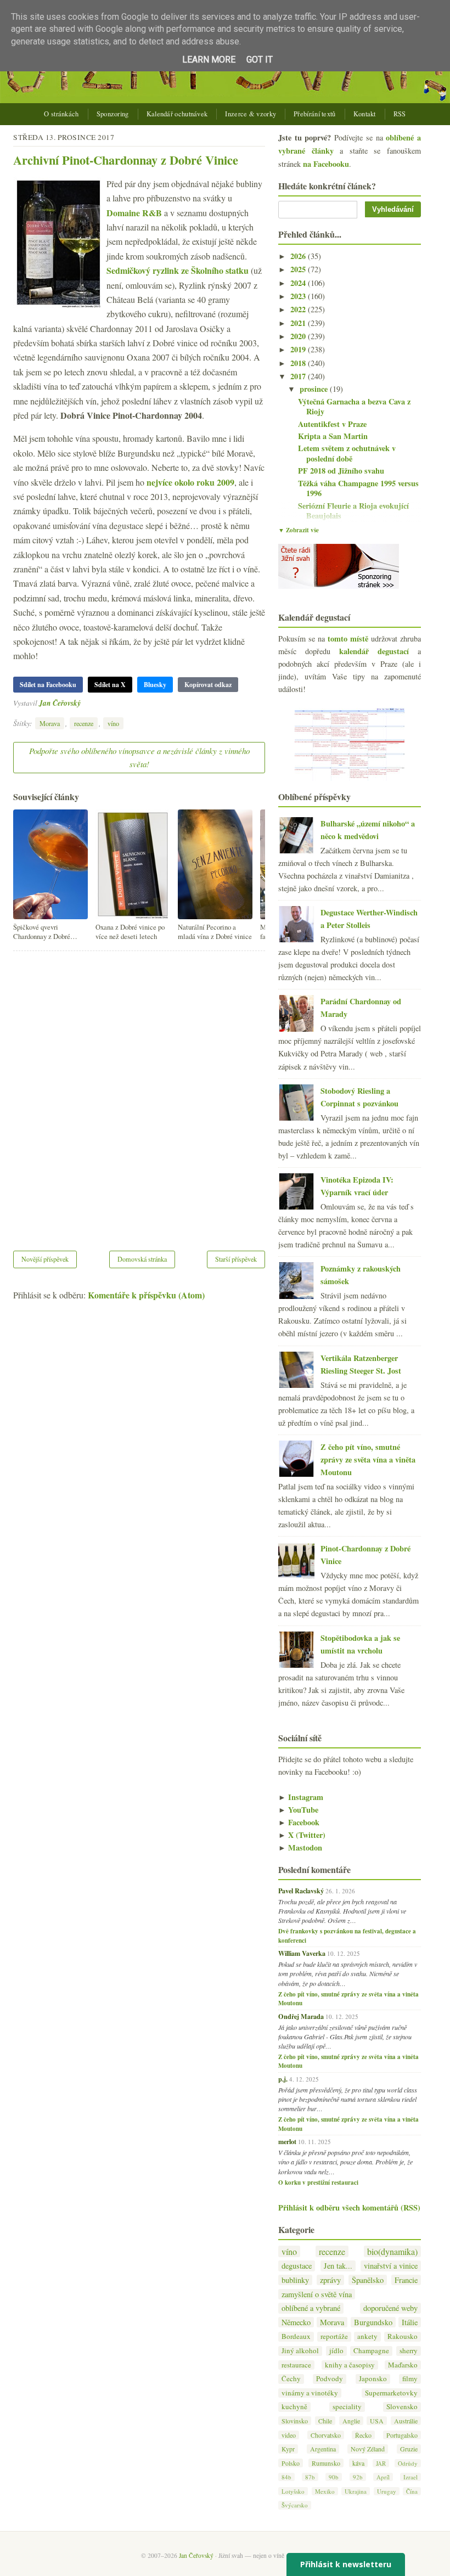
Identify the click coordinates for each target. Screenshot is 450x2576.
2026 (299, 256)
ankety (367, 2336)
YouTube (298, 1810)
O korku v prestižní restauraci (318, 2183)
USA (377, 2421)
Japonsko (373, 2379)
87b (310, 2477)
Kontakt (365, 114)
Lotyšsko (293, 2491)
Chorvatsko (326, 2435)
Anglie (351, 2421)
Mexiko (325, 2491)
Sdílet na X (110, 685)
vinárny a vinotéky (310, 2393)
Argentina (323, 2449)
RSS (400, 114)
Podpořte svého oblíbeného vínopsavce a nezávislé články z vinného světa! (139, 757)
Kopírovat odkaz (208, 685)
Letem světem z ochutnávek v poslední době (347, 453)
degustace (297, 2266)
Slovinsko (295, 2421)
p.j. (283, 2079)
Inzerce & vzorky (251, 114)
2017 (299, 376)
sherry (409, 2351)
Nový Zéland (368, 2449)
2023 (299, 296)
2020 (299, 336)
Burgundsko (373, 2322)
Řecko (363, 2435)
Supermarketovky (391, 2393)
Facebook (299, 1822)
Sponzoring (113, 114)
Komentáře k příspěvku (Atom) (146, 1295)
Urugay (387, 2491)
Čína (412, 2491)
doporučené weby (390, 2308)
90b (334, 2477)
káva (358, 2463)
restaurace (296, 2365)
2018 (299, 363)
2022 (299, 309)
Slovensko (402, 2407)
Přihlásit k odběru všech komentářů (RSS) (349, 2207)
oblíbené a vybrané (311, 2308)
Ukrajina (356, 2491)
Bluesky (155, 685)
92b (358, 2477)
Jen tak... (338, 2266)
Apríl (383, 2477)
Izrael (410, 2477)
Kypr (288, 2449)
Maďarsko (403, 2365)
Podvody (330, 2379)
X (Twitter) (302, 1835)
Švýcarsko (295, 2505)
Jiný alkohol (300, 2351)
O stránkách (61, 114)
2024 (299, 283)
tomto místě (348, 639)
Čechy (291, 2379)
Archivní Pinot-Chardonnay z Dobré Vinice (126, 160)
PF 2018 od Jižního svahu (341, 471)
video (289, 2435)
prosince (315, 389)
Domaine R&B (134, 213)
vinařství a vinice (391, 2266)
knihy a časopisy (350, 2365)
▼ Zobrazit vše (299, 530)
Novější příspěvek (45, 1259)
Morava (50, 723)
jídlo (336, 2351)
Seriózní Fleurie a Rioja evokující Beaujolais (353, 511)
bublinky (295, 2280)
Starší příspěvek (236, 1259)
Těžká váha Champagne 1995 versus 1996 (358, 488)
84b (286, 2477)
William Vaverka (302, 1953)
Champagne (371, 2351)
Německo (296, 2322)
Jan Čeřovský (60, 703)
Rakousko (403, 2336)
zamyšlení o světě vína (317, 2294)
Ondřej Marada (301, 2016)
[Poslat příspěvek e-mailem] (84, 703)
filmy (410, 2379)
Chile (325, 2421)
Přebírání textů (315, 114)
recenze (84, 723)
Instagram (301, 1797)
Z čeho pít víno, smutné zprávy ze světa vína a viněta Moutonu (368, 1459)
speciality (347, 2407)
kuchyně (294, 2407)
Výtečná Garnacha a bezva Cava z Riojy (354, 407)
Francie (406, 2280)
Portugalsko (402, 2435)
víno (113, 723)
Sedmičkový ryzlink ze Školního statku (178, 270)
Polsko (291, 2463)
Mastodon (300, 1847)
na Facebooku (326, 164)
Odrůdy (408, 2463)
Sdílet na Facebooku (48, 685)
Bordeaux (296, 2336)
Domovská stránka (142, 1259)
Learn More (209, 60)
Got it (260, 60)
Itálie (410, 2322)
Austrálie (406, 2421)
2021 (299, 323)
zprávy (330, 2280)
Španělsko (368, 2280)
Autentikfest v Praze (332, 424)
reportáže (334, 2336)
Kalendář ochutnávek (177, 114)
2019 (299, 349)
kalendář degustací (374, 651)
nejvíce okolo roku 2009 (190, 482)
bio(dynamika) (392, 2251)
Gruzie (409, 2449)
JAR (381, 2463)
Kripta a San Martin (333, 436)
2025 (299, 269)
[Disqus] (139, 1094)
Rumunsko (326, 2463)
